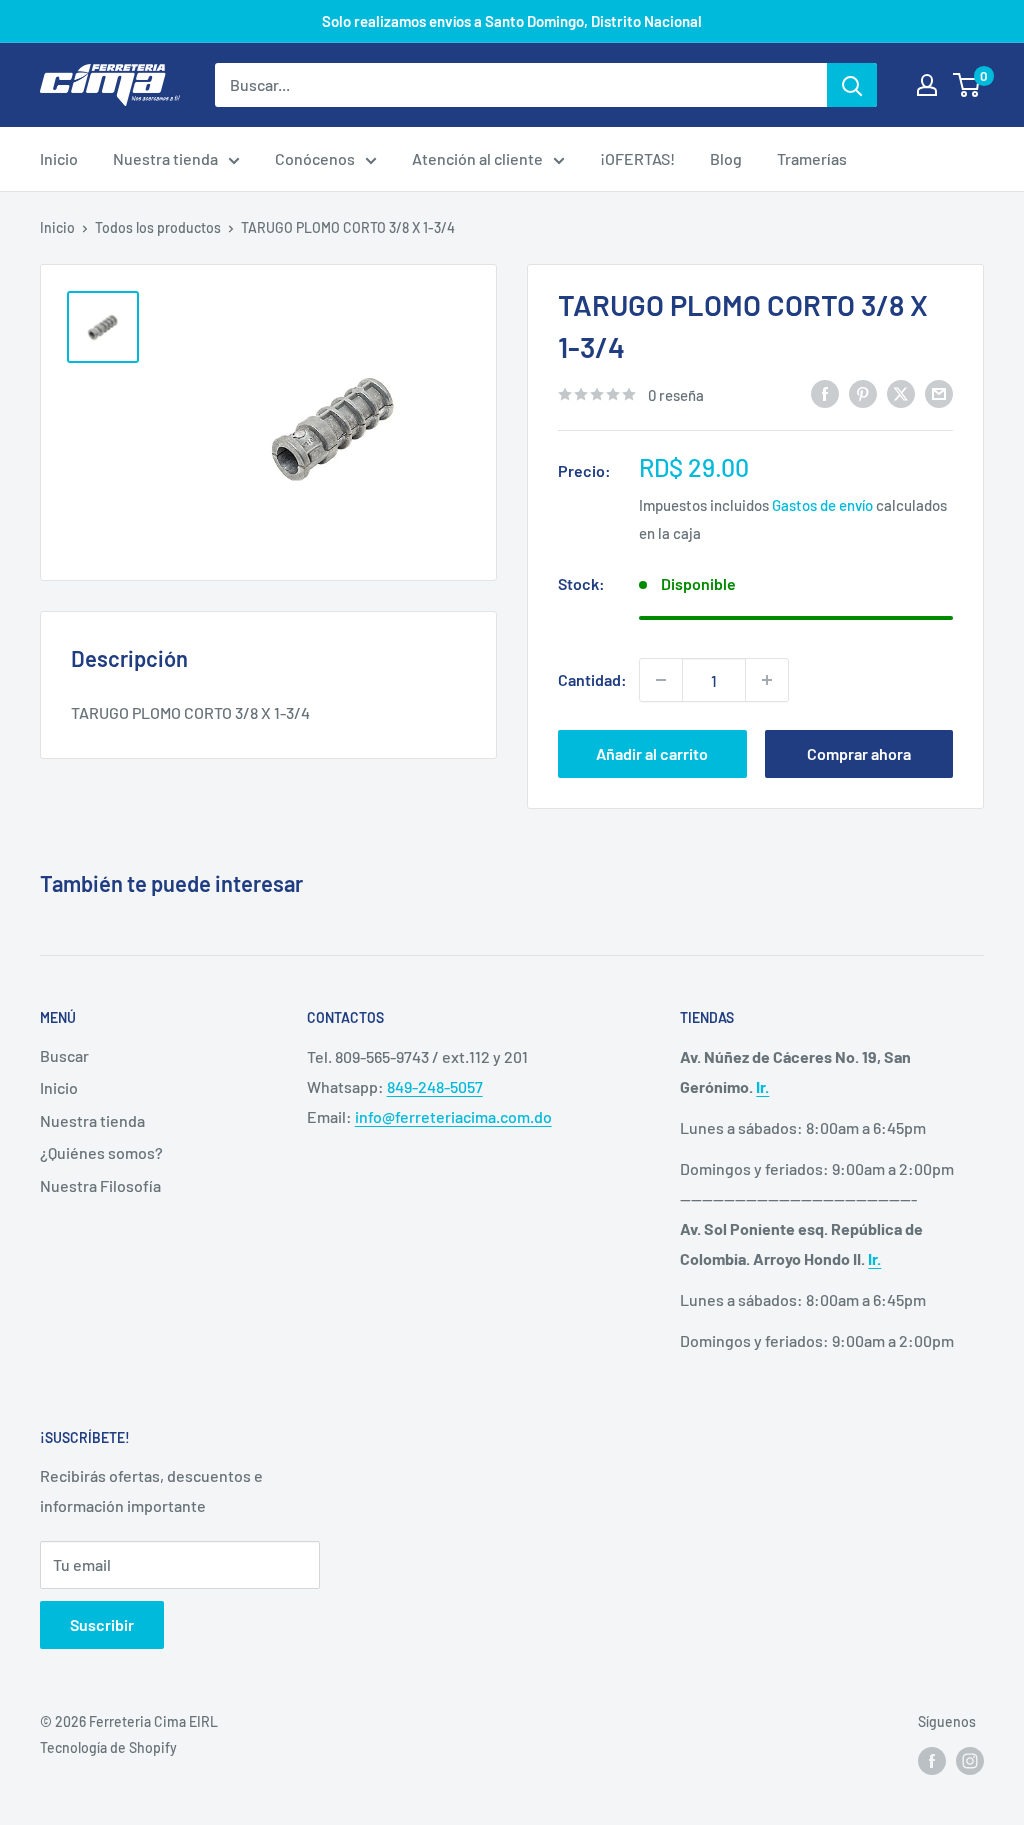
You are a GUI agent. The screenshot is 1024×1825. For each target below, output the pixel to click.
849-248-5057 (435, 1086)
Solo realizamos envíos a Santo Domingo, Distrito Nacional (512, 21)
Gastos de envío (822, 505)
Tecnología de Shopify (108, 1747)
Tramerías (812, 158)
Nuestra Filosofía (100, 1185)
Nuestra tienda (165, 158)
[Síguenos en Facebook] (932, 1761)
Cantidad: (592, 679)
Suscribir (102, 1624)
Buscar (64, 1055)
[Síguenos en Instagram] (970, 1761)
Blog (726, 158)
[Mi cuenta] (927, 85)
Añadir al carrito (652, 753)
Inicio (59, 158)
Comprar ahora (859, 753)
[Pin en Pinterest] (863, 392)
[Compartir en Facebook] (825, 392)
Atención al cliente (477, 158)
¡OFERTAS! (637, 158)
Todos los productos (158, 227)
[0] (967, 85)
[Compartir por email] (939, 392)
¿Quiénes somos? (101, 1152)
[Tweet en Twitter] (901, 392)
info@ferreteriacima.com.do (453, 1116)
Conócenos (315, 158)
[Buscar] (852, 85)
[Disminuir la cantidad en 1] (661, 680)
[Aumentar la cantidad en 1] (767, 680)
